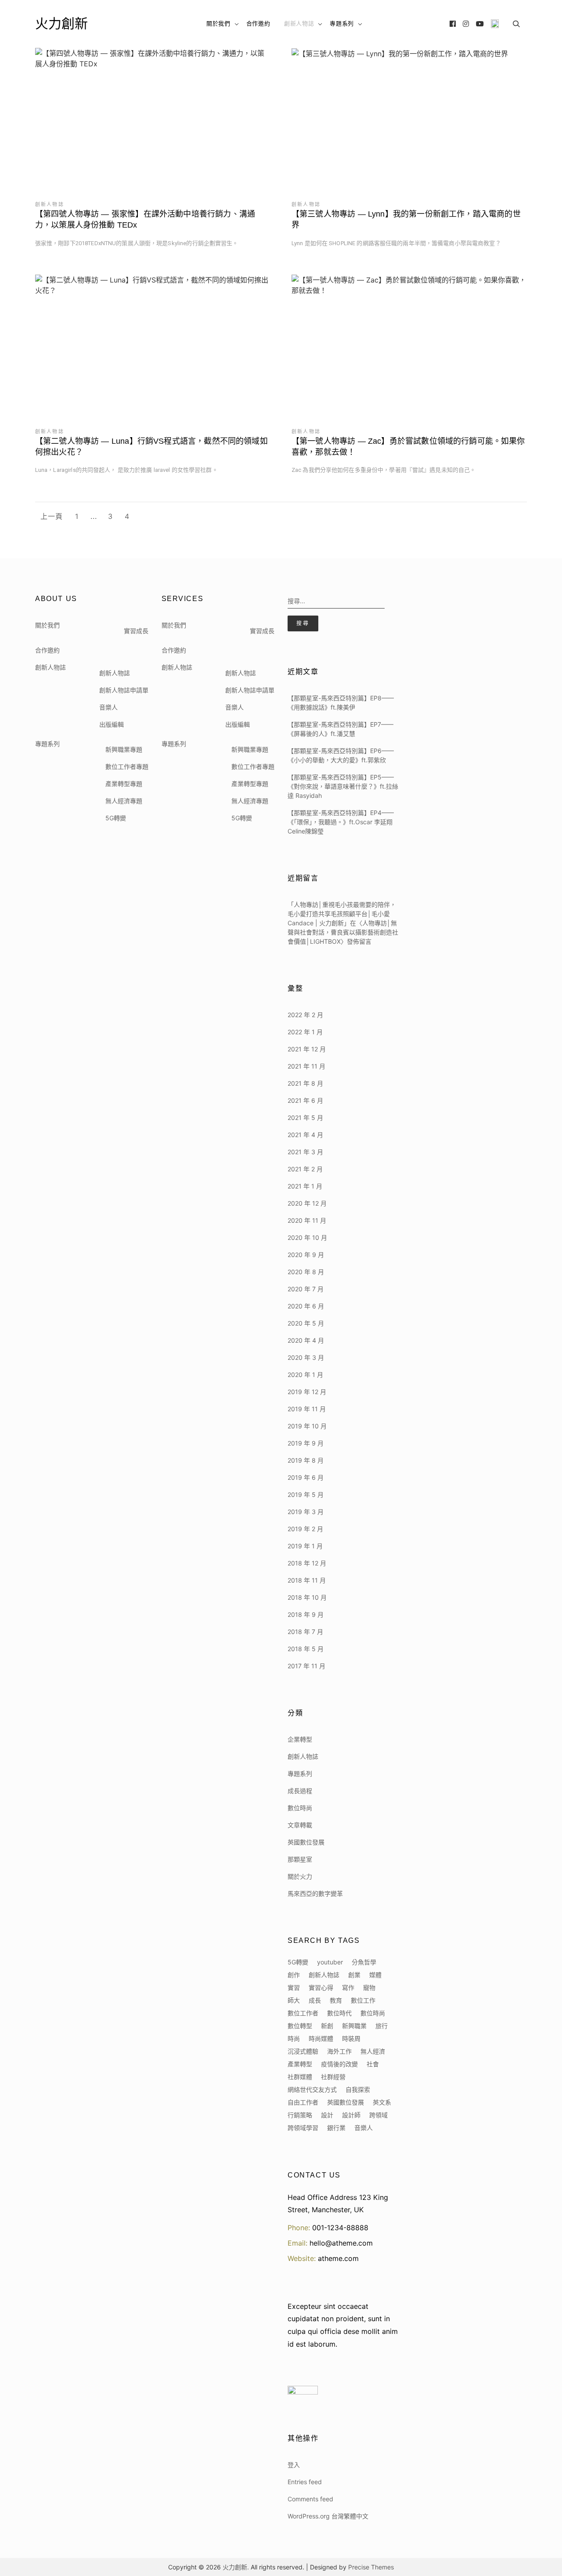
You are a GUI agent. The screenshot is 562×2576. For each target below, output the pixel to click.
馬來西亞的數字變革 (315, 1893)
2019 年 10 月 (307, 1426)
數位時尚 (300, 1808)
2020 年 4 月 (306, 1340)
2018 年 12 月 (307, 1563)
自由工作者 (303, 2102)
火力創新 (61, 24)
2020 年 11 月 (307, 1220)
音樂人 (108, 707)
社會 (373, 2064)
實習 (294, 1987)
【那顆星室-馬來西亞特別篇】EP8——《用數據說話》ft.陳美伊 (341, 703)
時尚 (294, 2038)
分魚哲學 (364, 1962)
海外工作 (339, 2051)
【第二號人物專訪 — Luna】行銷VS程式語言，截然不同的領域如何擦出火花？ (151, 447)
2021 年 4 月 (305, 1135)
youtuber (330, 1962)
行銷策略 (300, 2115)
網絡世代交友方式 (312, 2089)
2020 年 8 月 (306, 1272)
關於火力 (300, 1876)
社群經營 (333, 2077)
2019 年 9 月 (306, 1443)
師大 (294, 2000)
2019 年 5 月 (306, 1495)
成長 (315, 2000)
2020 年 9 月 (306, 1255)
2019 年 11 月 (307, 1409)
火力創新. (236, 2567)
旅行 (382, 2026)
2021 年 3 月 (305, 1152)
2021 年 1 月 (305, 1186)
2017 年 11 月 (306, 1666)
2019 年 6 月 (306, 1477)
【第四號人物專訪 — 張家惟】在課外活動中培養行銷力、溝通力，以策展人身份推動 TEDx (145, 219)
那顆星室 (300, 1859)
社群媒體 (300, 2077)
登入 (294, 2465)
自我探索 (358, 2089)
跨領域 (378, 2115)
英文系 (382, 2102)
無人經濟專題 (124, 801)
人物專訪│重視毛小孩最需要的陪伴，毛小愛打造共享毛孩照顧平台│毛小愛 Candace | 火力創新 (342, 914)
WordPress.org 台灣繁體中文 (328, 2516)
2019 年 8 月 (306, 1460)
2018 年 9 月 (306, 1614)
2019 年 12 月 (307, 1392)
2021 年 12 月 (307, 1049)
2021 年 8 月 (305, 1083)
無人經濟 (373, 2051)
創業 (354, 1975)
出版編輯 (112, 724)
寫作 (348, 1987)
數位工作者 (303, 2013)
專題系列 (342, 24)
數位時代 (339, 2013)
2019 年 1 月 (305, 1546)
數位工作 (363, 2000)
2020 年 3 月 (306, 1357)
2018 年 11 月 (307, 1580)
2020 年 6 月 (306, 1306)
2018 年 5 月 (306, 1649)
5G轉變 (116, 818)
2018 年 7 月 (305, 1632)
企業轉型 (300, 1739)
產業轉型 (300, 2064)
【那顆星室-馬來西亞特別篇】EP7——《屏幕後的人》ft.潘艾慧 (340, 729)
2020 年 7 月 (306, 1289)
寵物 (369, 1987)
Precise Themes (371, 2567)
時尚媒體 (321, 2038)
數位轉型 (300, 2026)
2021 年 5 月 (305, 1118)
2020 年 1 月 (305, 1375)
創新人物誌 (299, 24)
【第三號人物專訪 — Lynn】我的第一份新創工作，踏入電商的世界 (406, 219)
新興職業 (354, 2026)
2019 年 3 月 (306, 1512)
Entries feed (305, 2482)
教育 (336, 2000)
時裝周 (351, 2038)
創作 (294, 1975)
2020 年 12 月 (307, 1203)
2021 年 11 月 (306, 1066)
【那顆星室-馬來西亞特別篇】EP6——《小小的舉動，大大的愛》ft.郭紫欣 (341, 755)
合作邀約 (258, 24)
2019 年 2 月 (305, 1529)
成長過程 (300, 1791)
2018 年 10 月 (307, 1597)
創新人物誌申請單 (124, 690)
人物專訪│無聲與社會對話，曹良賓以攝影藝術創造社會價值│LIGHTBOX (343, 932)
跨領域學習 (303, 2128)
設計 (327, 2115)
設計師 (351, 2115)
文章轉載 (300, 1825)
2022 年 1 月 (305, 1032)
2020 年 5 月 (306, 1323)
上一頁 (52, 516)
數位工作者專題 (127, 766)
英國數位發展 (306, 1842)
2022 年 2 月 (305, 1015)
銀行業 (336, 2128)
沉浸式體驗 (303, 2051)
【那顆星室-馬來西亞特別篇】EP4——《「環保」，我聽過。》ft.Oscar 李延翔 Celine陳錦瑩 (341, 822)
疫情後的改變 (339, 2064)
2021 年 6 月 (305, 1100)
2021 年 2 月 (305, 1169)
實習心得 (321, 1987)
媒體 (375, 1975)
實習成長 (136, 631)
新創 (327, 2026)
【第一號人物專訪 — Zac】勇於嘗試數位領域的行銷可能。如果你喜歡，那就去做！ (408, 447)
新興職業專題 (124, 749)
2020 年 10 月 (307, 1237)
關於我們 (218, 24)
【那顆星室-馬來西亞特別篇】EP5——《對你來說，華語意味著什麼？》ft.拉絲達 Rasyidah (343, 786)
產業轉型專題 (124, 784)
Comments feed (310, 2499)
